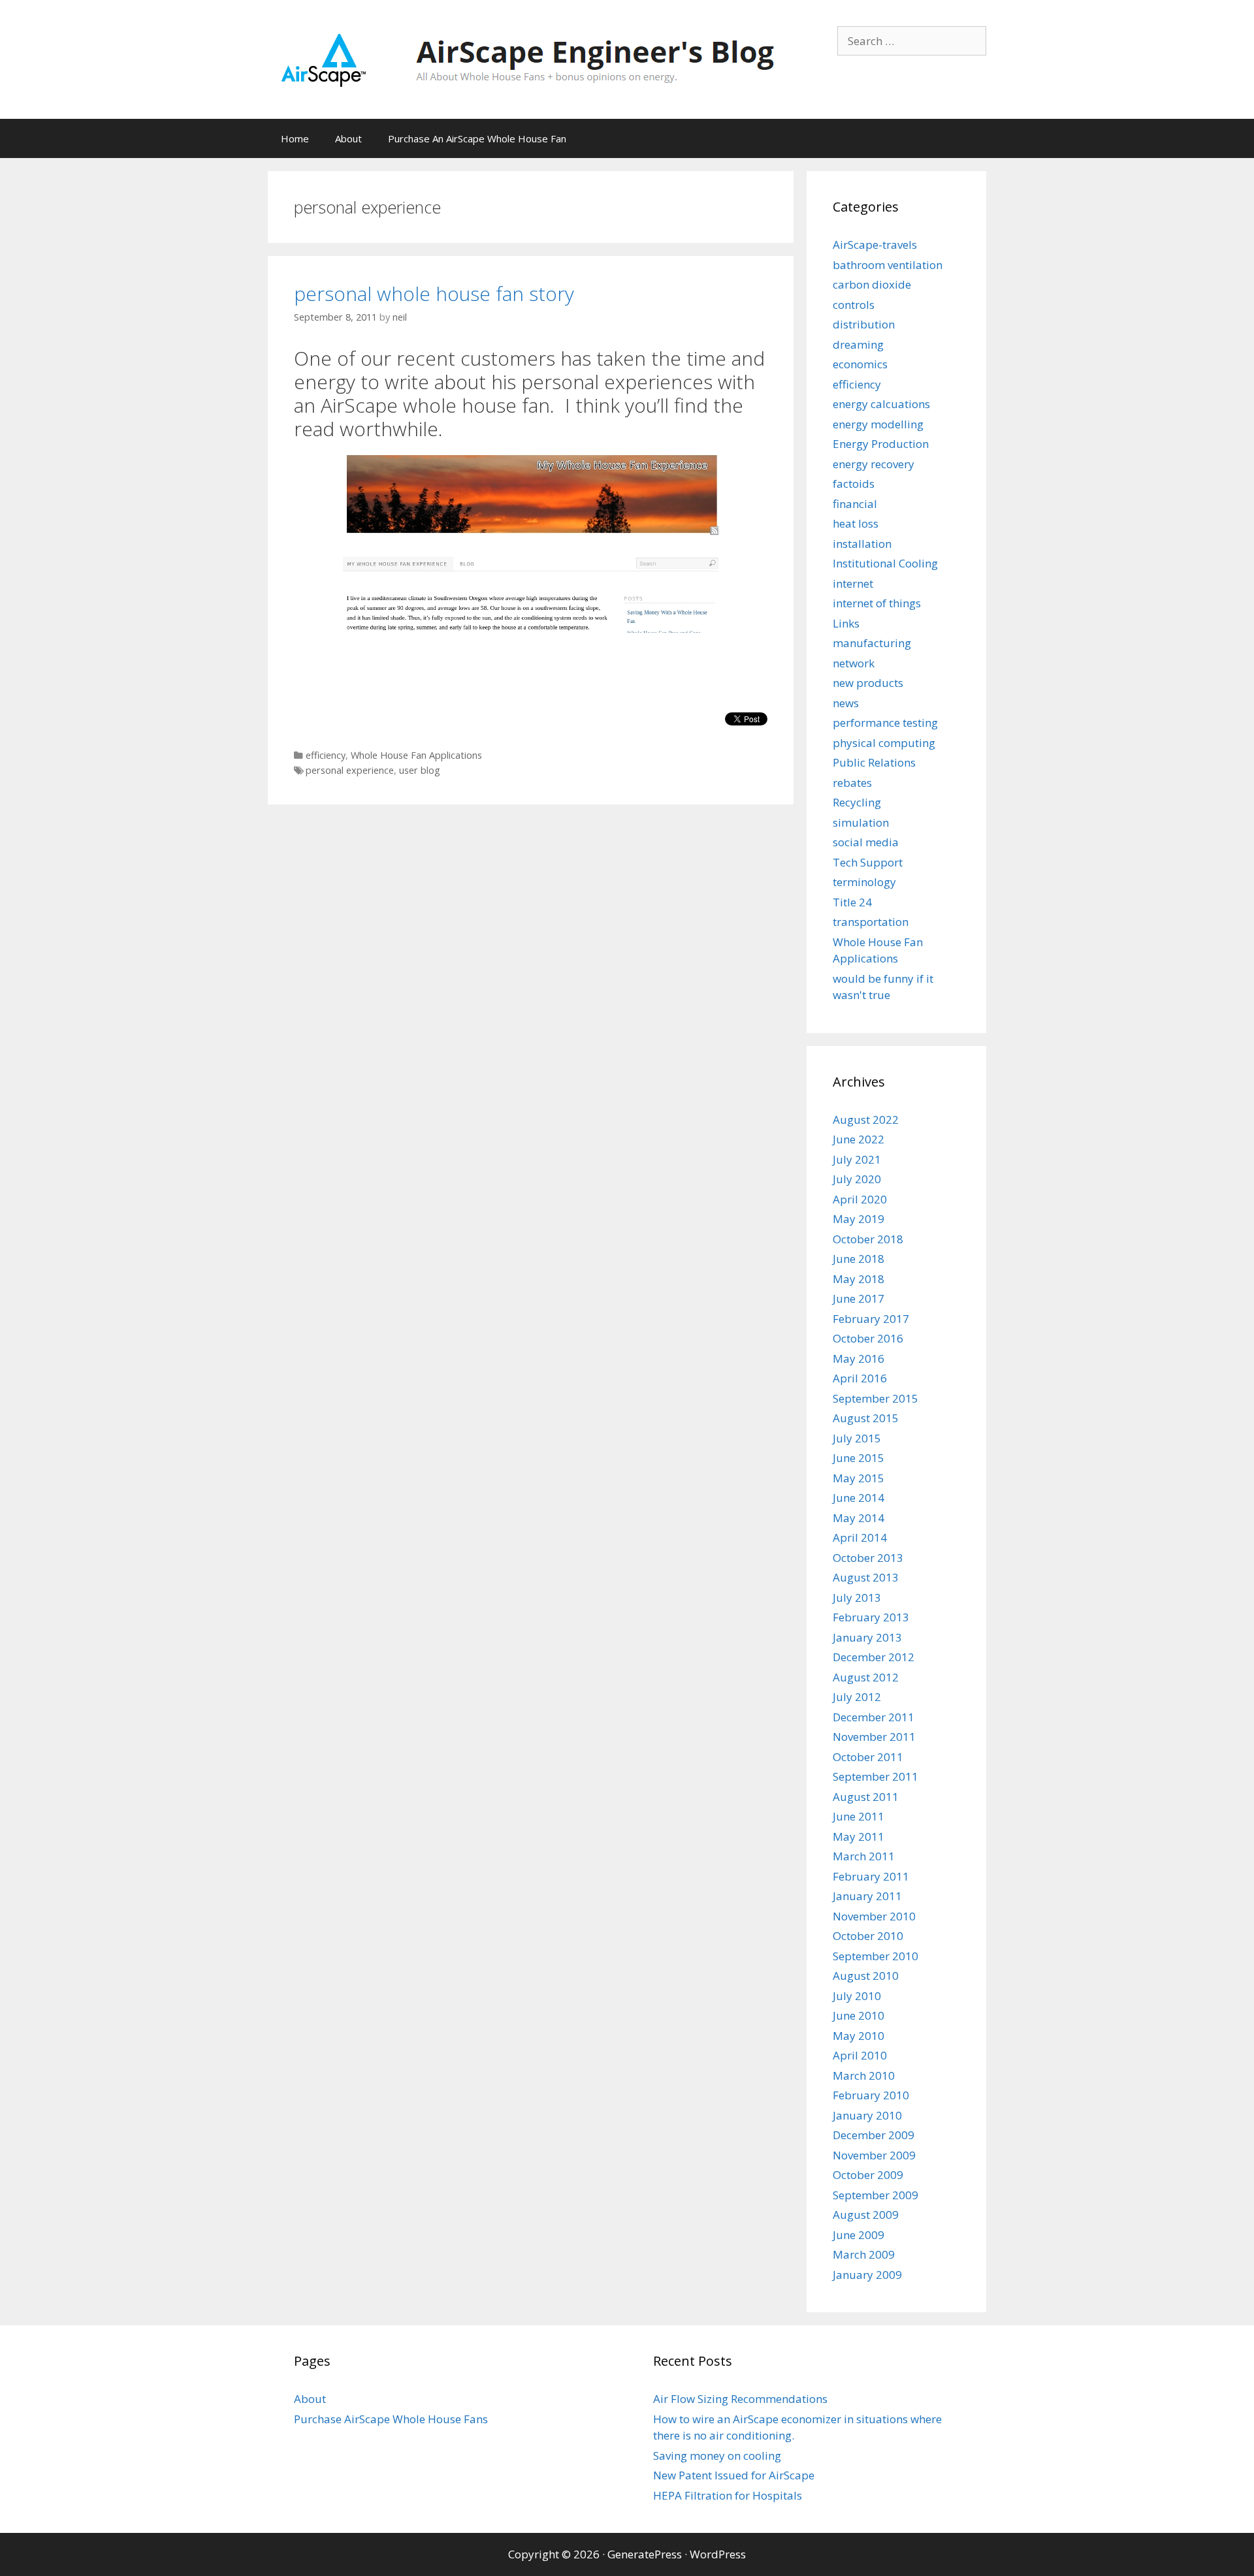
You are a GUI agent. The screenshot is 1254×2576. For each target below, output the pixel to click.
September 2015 (876, 1398)
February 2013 (871, 1617)
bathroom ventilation (888, 265)
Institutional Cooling (885, 563)
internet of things (877, 603)
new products (868, 683)
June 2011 (859, 1816)
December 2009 (874, 2135)
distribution (864, 324)
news (846, 703)
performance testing (885, 723)
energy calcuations (881, 404)
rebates (852, 783)
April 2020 (860, 1199)
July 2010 (857, 1996)
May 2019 (859, 1219)
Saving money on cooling (717, 2456)
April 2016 (860, 1378)
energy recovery (874, 464)
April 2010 (860, 2055)
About (348, 138)
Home (295, 138)
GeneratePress (645, 2554)
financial (855, 504)
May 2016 (859, 1359)
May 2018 (859, 1279)
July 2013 (857, 1598)
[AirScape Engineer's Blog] (527, 58)
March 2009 (864, 2254)
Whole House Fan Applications (416, 755)
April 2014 (860, 1537)
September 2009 (876, 2195)
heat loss (856, 523)
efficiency (326, 755)
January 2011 (867, 1896)
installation (862, 544)
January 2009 (867, 2275)
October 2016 (868, 1338)
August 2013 (866, 1577)
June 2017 (859, 1298)
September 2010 (876, 1956)
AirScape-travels (875, 245)
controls (854, 305)
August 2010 (866, 1976)
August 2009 (866, 2215)
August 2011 (866, 1797)
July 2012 (857, 1697)
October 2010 (868, 1936)
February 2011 (871, 1876)
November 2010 (874, 1916)
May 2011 (859, 1837)
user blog (420, 770)
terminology (864, 882)
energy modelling (878, 424)
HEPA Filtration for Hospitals (728, 2495)
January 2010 (867, 2115)
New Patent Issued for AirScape (734, 2475)
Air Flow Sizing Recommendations (740, 2399)
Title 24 (852, 902)
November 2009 (874, 2155)
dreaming (858, 344)
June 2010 (859, 2015)
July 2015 (857, 1438)
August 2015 (866, 1418)
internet (853, 583)
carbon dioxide (872, 284)
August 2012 (866, 1677)
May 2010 (859, 2036)
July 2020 (857, 1179)
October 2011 (868, 1757)
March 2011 (864, 1856)
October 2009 (868, 2175)
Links (846, 623)
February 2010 (871, 2095)
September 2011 (876, 1776)
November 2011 (874, 1737)
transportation (871, 922)
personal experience (350, 770)
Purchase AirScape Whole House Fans (391, 2419)
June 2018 (859, 1259)
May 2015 (859, 1478)
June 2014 (859, 1498)
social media (866, 842)
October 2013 (868, 1558)
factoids (854, 484)
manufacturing (872, 643)
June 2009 (859, 2235)
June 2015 (859, 1458)
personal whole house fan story (434, 294)
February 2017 (871, 1319)
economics (860, 364)
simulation (861, 822)
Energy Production (881, 444)
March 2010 (864, 2075)
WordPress (718, 2554)
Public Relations (874, 762)
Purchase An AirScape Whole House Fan (477, 138)
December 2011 (874, 1717)
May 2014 (859, 1518)
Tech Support (868, 862)
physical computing (884, 743)
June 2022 (859, 1139)
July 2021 (857, 1159)
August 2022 (866, 1120)
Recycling (857, 802)
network (854, 663)
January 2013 (867, 1637)
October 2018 (868, 1239)
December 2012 (874, 1657)
